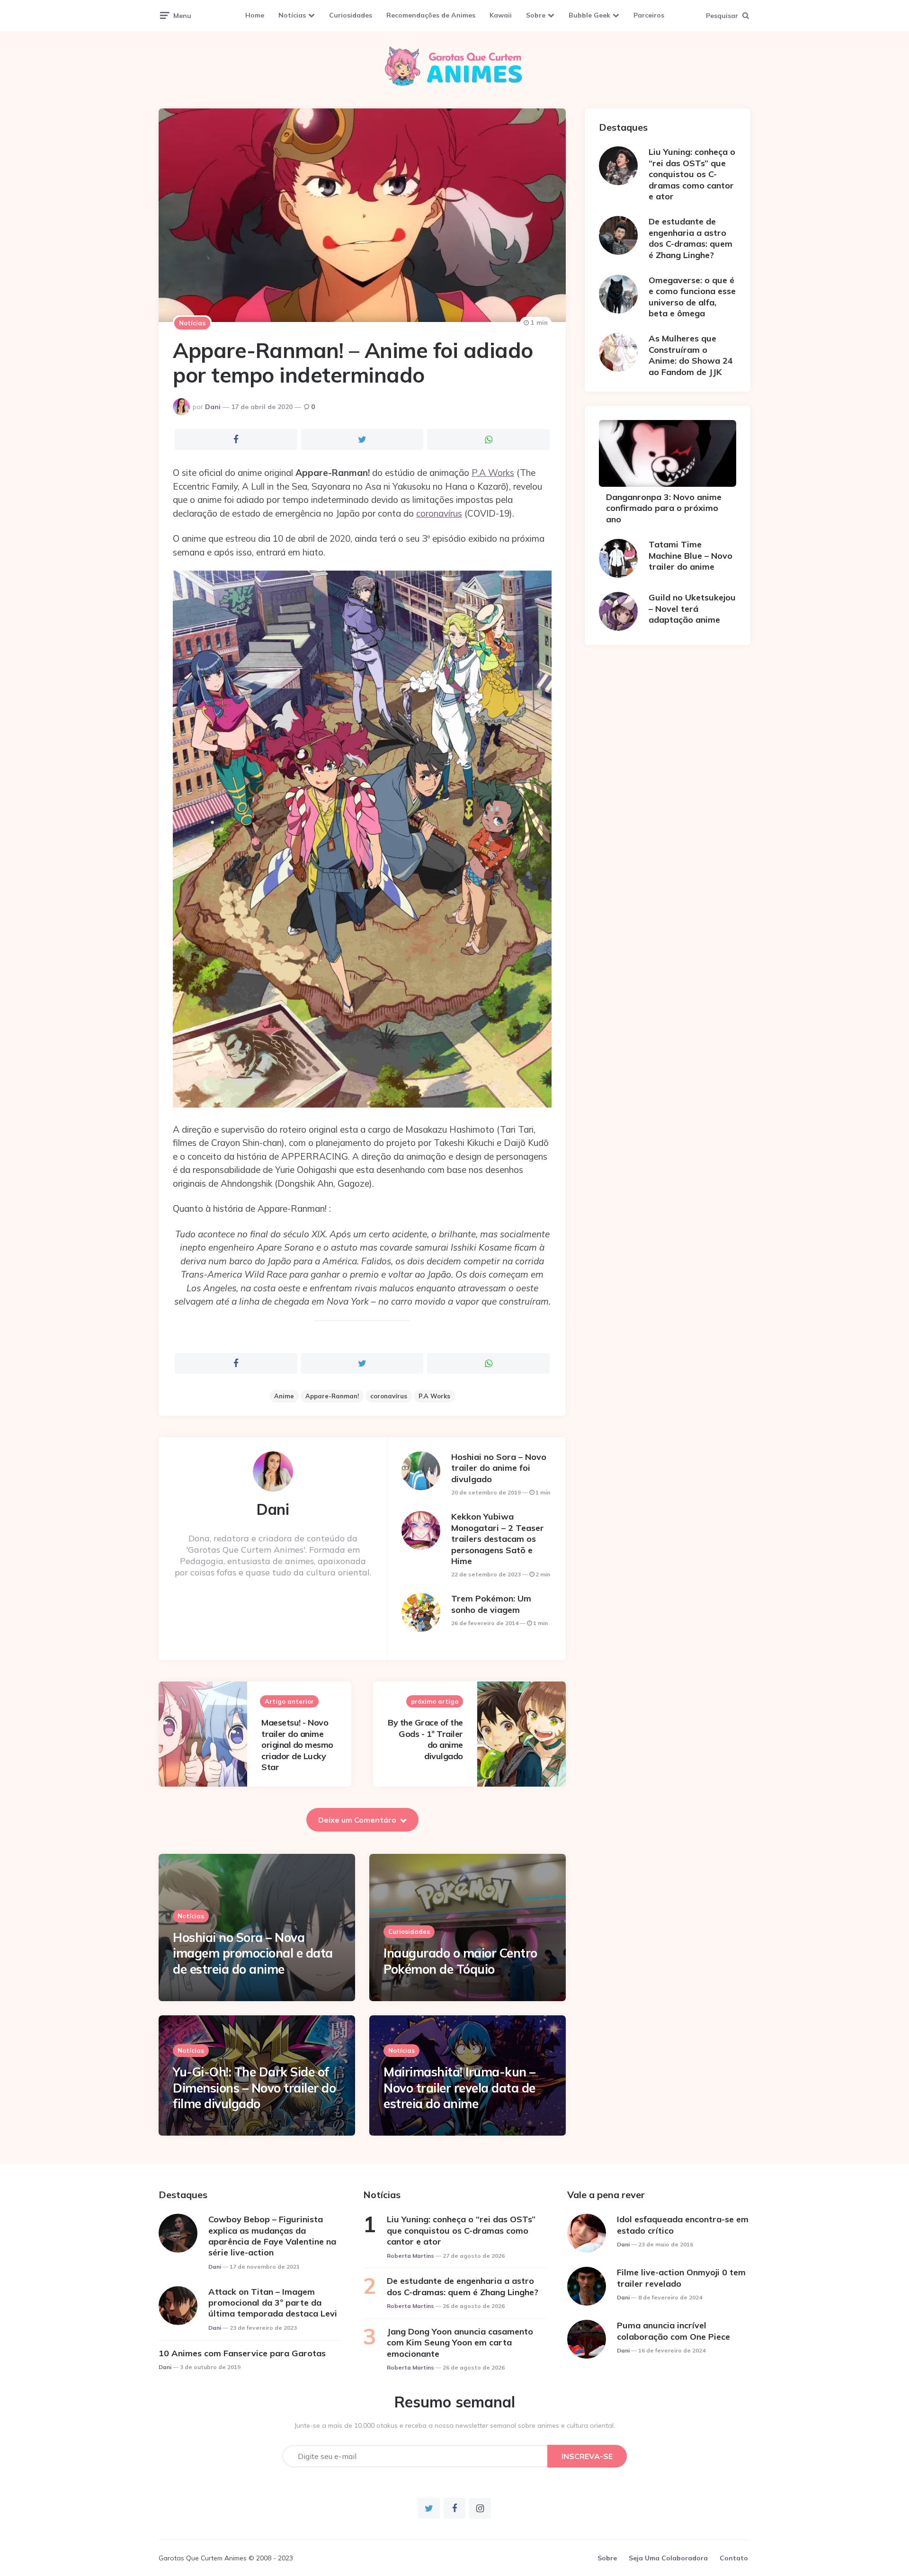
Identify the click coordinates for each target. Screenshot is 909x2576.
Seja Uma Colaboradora (668, 2558)
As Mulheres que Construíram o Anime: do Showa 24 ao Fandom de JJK (691, 355)
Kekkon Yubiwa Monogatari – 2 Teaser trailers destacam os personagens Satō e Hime (498, 1539)
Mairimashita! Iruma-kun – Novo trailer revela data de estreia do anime (459, 2088)
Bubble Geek (589, 15)
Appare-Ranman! (332, 1396)
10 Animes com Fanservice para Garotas (242, 2353)
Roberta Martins (410, 2256)
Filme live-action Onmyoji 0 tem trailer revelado (681, 2278)
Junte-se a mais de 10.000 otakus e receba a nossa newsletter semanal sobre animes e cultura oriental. (455, 2425)
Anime (284, 1396)
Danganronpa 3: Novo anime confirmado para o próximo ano (664, 508)
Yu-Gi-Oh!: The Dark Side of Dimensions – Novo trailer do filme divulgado (254, 2088)
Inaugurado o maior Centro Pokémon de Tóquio (460, 1961)
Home (255, 15)
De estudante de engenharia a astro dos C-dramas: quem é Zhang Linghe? (691, 238)
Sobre (536, 15)
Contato (734, 2558)
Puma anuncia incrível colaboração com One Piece (673, 2331)
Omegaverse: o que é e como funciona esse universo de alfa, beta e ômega (692, 297)
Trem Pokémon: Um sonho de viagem (491, 1604)
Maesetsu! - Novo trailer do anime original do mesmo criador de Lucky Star (297, 1745)
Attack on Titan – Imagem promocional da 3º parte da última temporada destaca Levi (273, 2303)
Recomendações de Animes (431, 15)
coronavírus (439, 513)
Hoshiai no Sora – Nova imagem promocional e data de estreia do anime (253, 1954)
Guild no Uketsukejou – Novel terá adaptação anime (692, 608)
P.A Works (493, 473)
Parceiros (649, 15)
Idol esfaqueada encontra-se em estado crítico (683, 2225)
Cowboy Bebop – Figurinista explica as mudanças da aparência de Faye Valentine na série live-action (272, 2236)
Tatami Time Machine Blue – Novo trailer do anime (691, 555)
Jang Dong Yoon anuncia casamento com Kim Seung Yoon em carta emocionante (460, 2343)
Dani (213, 407)
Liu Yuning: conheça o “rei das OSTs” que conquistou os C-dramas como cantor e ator (692, 174)
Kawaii (501, 15)
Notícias (292, 15)
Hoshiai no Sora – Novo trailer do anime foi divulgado (499, 1468)
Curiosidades (351, 15)
